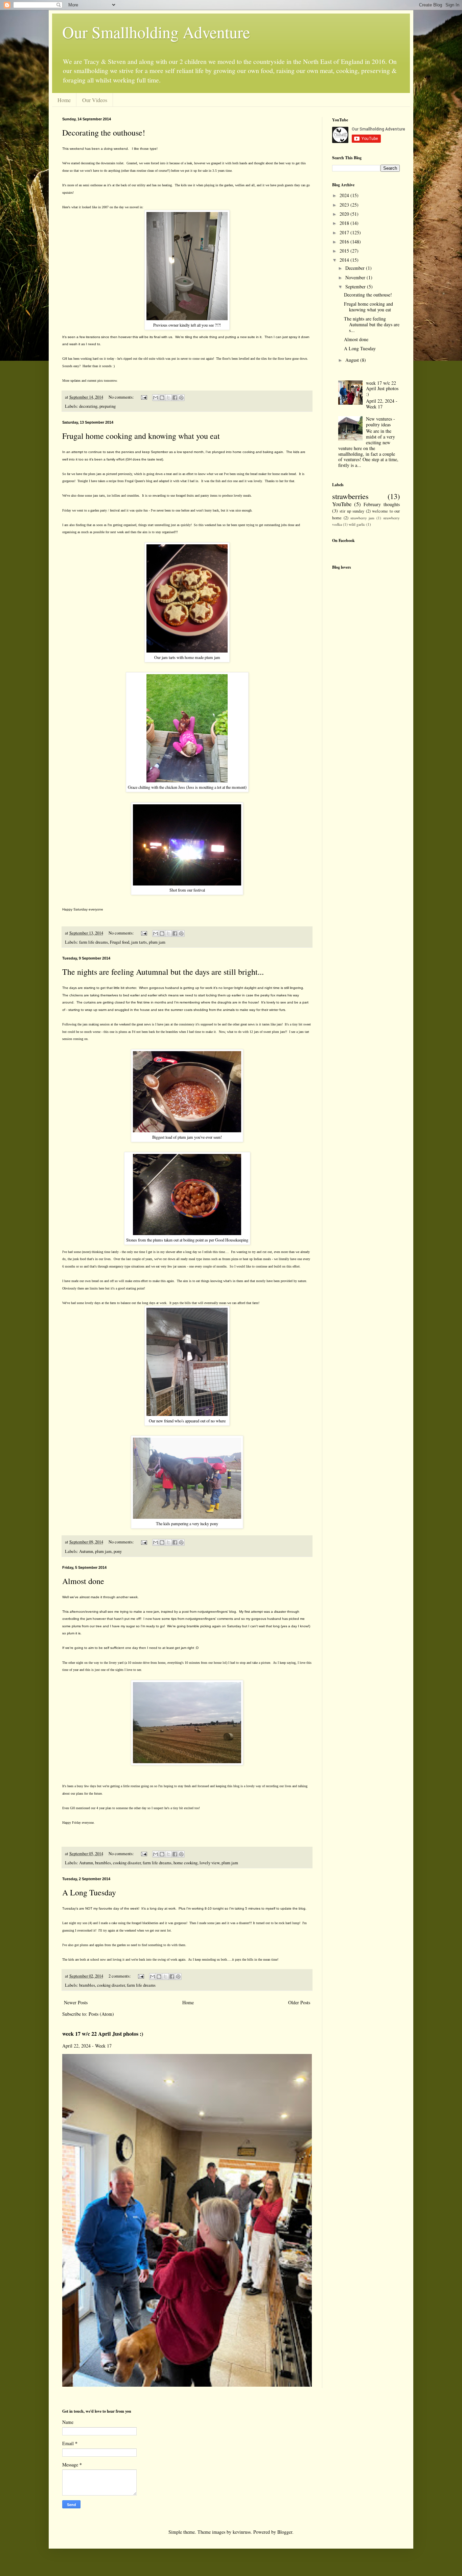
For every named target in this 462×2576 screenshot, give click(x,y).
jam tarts (139, 942)
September (356, 287)
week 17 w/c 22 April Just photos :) (103, 2034)
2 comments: (120, 1976)
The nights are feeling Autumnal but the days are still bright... (163, 972)
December (356, 268)
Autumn (86, 1551)
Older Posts (299, 2002)
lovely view (210, 1863)
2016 (345, 242)
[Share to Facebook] (175, 398)
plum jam (157, 942)
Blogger (285, 2532)
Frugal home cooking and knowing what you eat (141, 436)
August (353, 360)
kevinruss (242, 2532)
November (356, 277)
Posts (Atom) (101, 2014)
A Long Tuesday (89, 1892)
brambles (103, 1863)
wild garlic (357, 524)
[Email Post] (144, 397)
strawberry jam (363, 518)
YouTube (342, 504)
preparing (108, 406)
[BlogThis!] (162, 398)
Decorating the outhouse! (104, 133)
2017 (345, 232)
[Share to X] (168, 398)
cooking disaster (127, 1863)
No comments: (122, 397)
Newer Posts (76, 2002)
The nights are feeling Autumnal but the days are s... (372, 324)
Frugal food (120, 942)
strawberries (350, 496)
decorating (88, 406)
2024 (345, 195)
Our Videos (95, 100)
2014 (345, 260)
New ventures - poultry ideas (380, 422)
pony (118, 1551)
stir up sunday (352, 511)
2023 (345, 205)
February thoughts (382, 504)
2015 (345, 251)
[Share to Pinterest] (181, 398)
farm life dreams (94, 942)
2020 (345, 214)
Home (64, 100)
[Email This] (156, 398)
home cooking (186, 1863)
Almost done (83, 1581)
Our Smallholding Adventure (156, 32)
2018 (345, 223)
